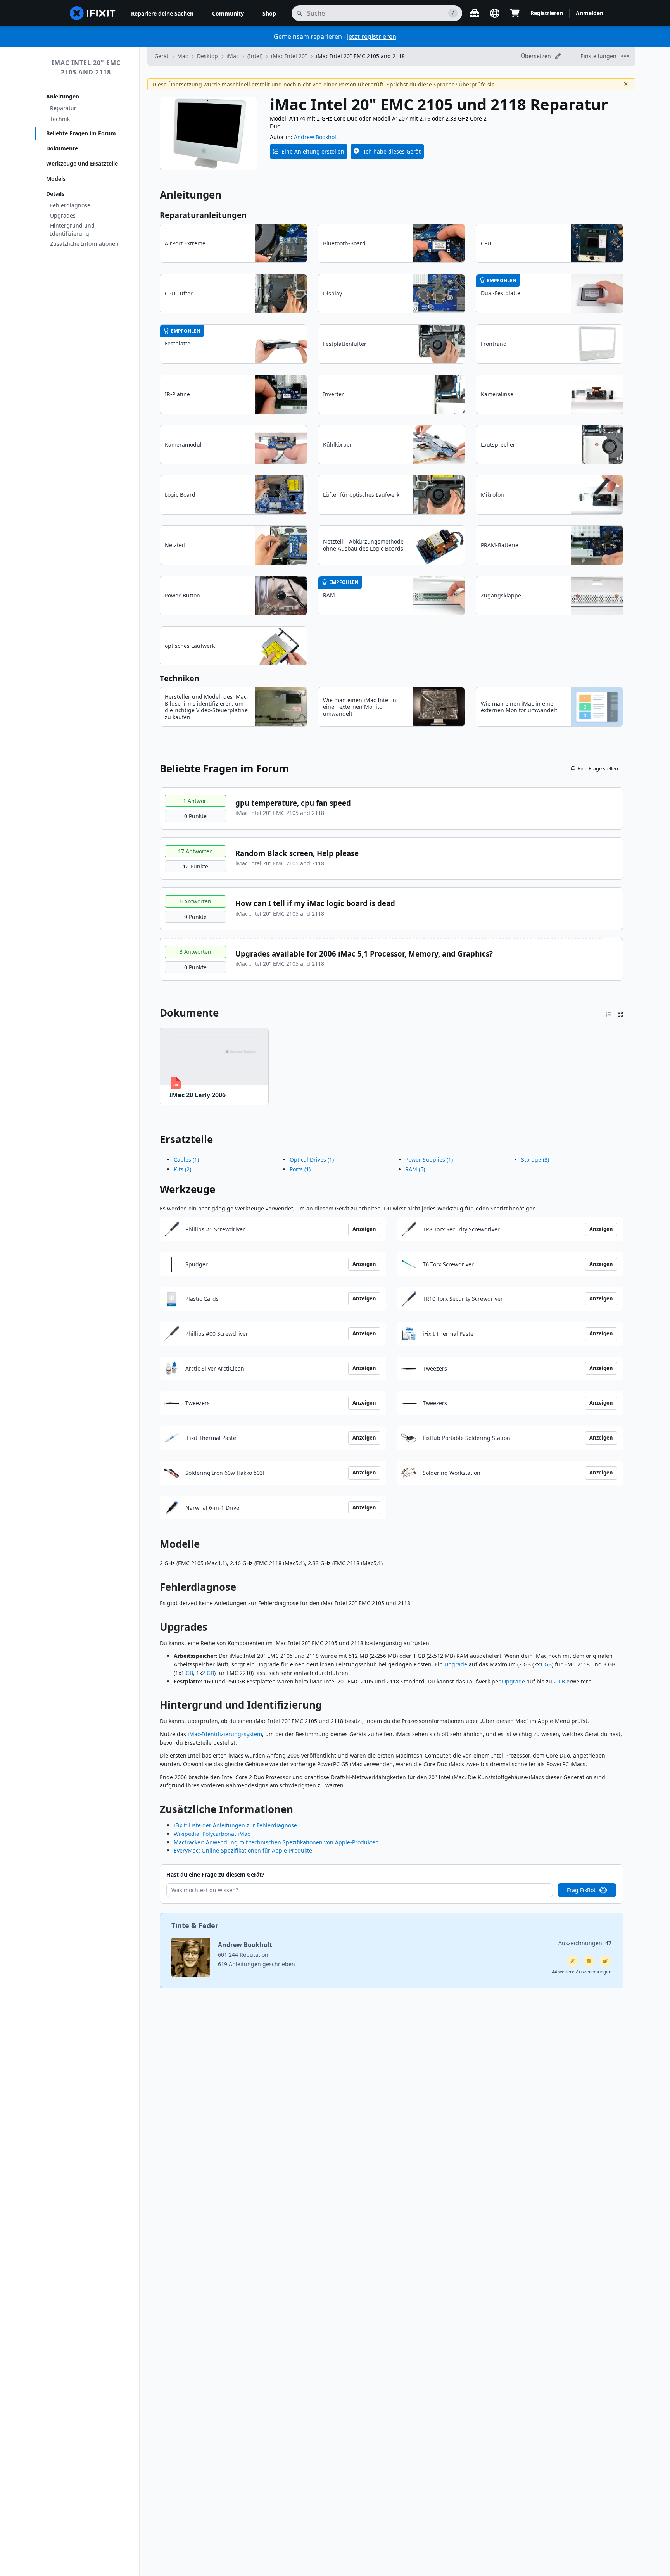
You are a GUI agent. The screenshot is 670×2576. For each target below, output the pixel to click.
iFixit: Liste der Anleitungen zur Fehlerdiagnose (235, 1825)
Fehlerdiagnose (70, 205)
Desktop (207, 56)
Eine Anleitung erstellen (313, 151)
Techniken (180, 678)
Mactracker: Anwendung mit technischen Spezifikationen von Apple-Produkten (276, 1842)
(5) (415, 1169)
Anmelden (590, 13)
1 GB (546, 1664)
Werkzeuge (187, 1189)
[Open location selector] (495, 13)
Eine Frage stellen (598, 768)
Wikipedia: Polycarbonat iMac (212, 1834)
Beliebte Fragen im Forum (81, 133)
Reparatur (63, 108)
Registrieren (547, 13)
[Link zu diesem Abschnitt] (155, 1013)
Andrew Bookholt (316, 137)
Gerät (161, 56)
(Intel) (255, 56)
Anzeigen (364, 1229)
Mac (183, 56)
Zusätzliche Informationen (84, 244)
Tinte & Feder (195, 1925)
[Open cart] (515, 13)
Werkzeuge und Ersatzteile (82, 163)
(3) (535, 1159)
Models (56, 179)
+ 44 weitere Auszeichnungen (580, 1972)
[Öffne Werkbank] (475, 13)
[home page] (93, 13)
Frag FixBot (581, 1890)
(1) (186, 1159)
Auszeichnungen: (585, 1943)
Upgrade (456, 1664)
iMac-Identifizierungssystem (225, 1734)
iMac (233, 56)
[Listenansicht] (609, 1013)
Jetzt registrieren (372, 36)
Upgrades (63, 215)
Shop (269, 13)
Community (228, 13)
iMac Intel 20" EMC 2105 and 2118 (86, 67)
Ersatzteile (186, 1139)
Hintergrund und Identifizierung (72, 230)
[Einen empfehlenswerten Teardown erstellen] (605, 1961)
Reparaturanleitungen (203, 215)
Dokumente (62, 148)
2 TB (559, 1681)
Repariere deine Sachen (162, 13)
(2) (182, 1169)
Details (55, 194)
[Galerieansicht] (620, 1013)
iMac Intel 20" (289, 56)
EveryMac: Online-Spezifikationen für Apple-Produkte (243, 1850)
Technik (60, 119)
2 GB (208, 1673)
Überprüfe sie (477, 84)
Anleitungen (63, 96)
